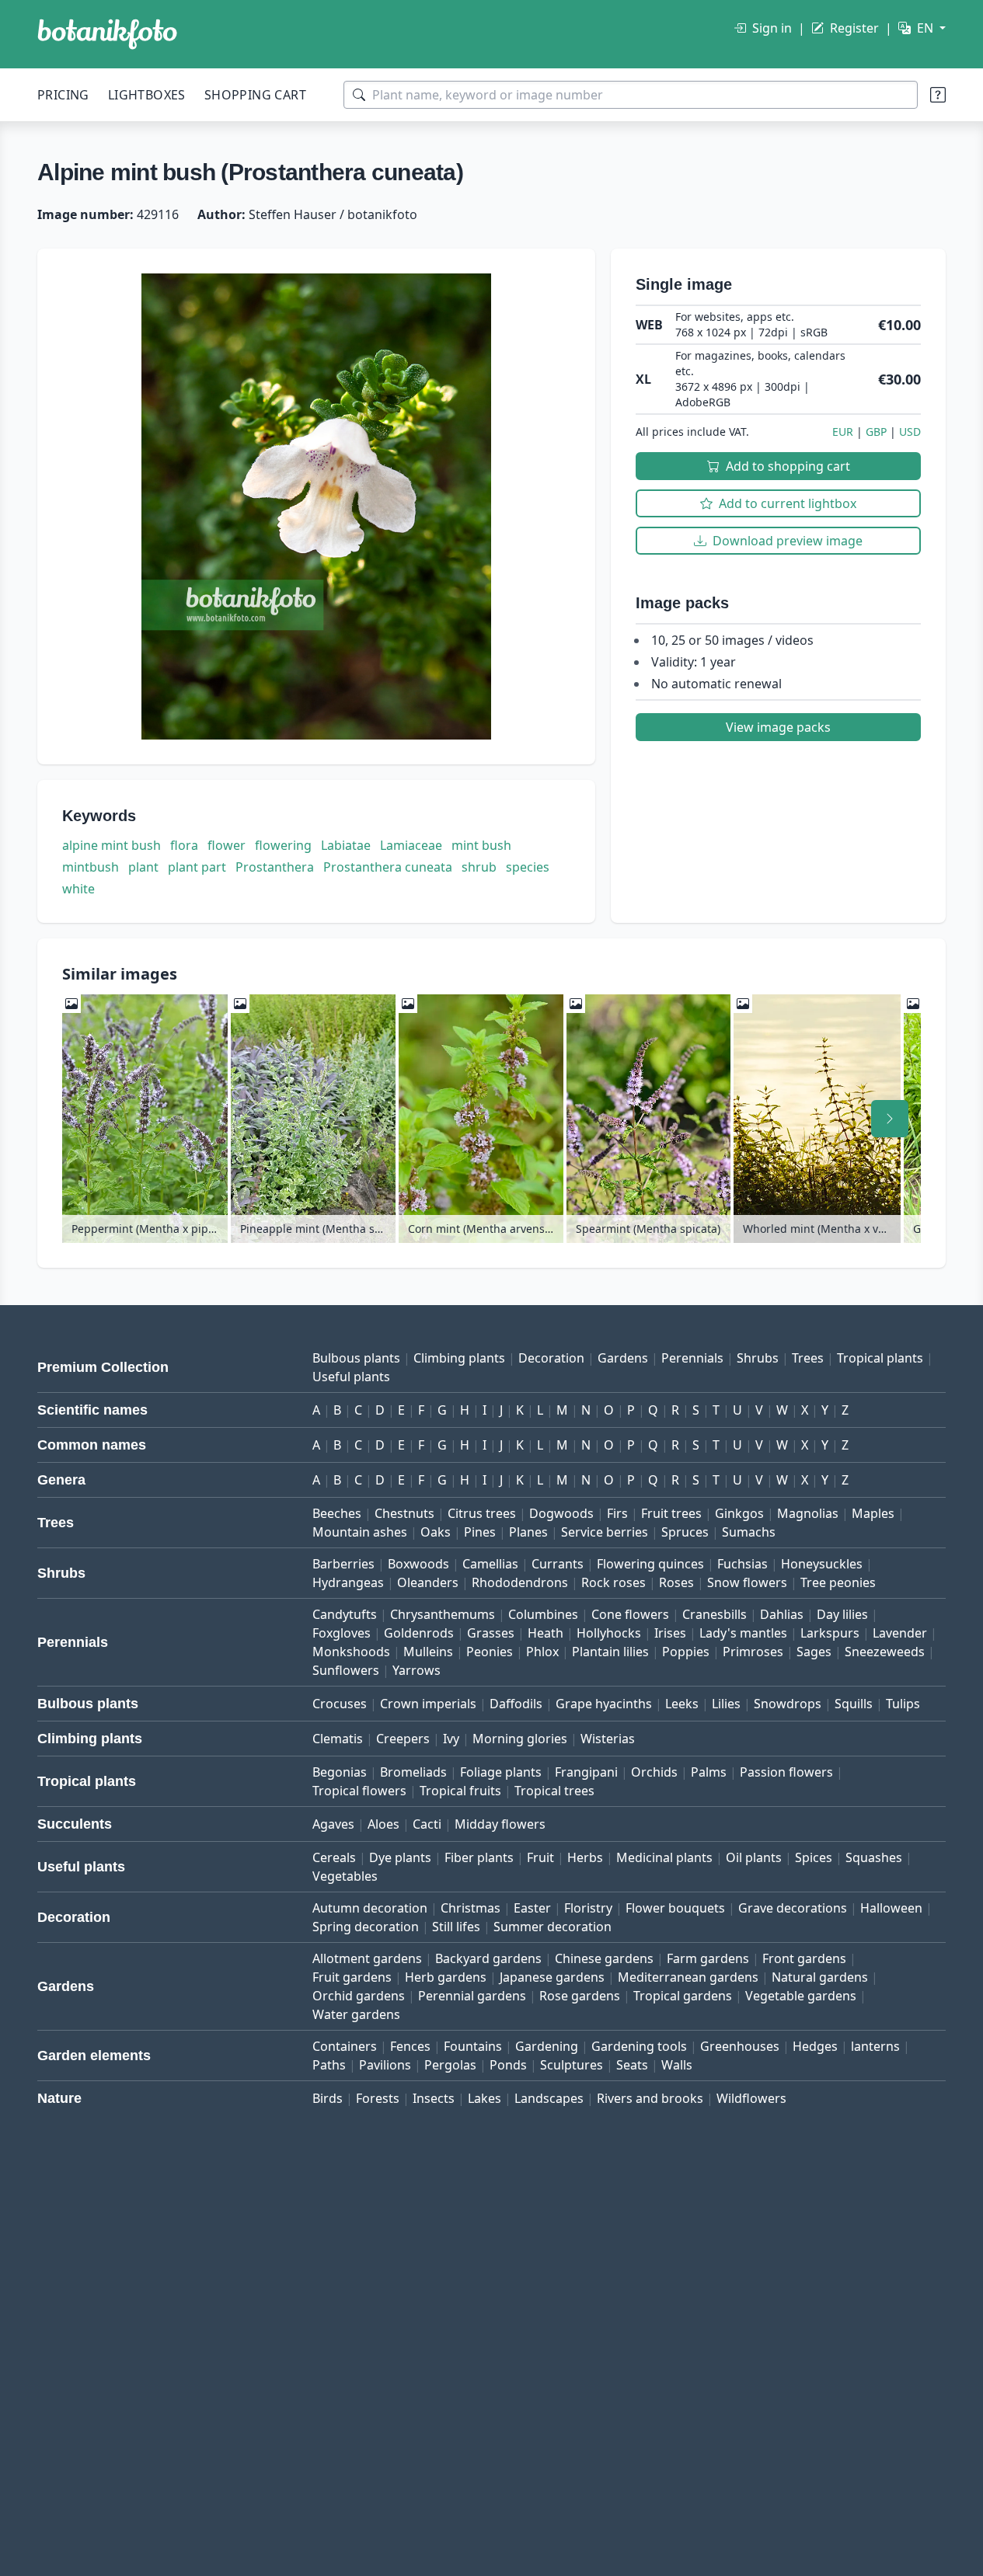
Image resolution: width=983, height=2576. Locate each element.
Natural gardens (820, 1977)
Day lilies (842, 1614)
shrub (479, 867)
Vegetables (345, 1876)
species (528, 867)
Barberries (343, 1564)
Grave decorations (793, 1908)
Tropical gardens (683, 1996)
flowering (283, 845)
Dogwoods (561, 1513)
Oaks (436, 1532)
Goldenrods (419, 1633)
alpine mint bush (112, 845)
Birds (328, 2098)
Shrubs (758, 1358)
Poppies (686, 1652)
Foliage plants (501, 1772)
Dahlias (782, 1614)
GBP (876, 432)
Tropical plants (880, 1358)
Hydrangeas (348, 1582)
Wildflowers (751, 2098)
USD (910, 432)
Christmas (471, 1908)
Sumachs (749, 1532)
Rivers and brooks (650, 2098)
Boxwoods (418, 1564)
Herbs (585, 1857)
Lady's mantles (743, 1633)
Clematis (338, 1739)
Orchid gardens (359, 1996)
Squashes (874, 1857)
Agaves (333, 1824)
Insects (434, 2098)
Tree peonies (838, 1582)
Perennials (692, 1358)
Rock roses (614, 1582)
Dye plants (400, 1857)
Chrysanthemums (443, 1614)
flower (227, 845)
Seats (632, 2065)
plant (143, 867)
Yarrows (417, 1670)
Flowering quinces (650, 1564)
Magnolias (808, 1513)
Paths (329, 2065)
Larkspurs (830, 1633)
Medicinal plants (664, 1857)
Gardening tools (639, 2046)
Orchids (654, 1772)
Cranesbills (715, 1614)
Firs (617, 1513)
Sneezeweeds (885, 1652)
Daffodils (516, 1704)
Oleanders (428, 1582)
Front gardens (804, 1958)
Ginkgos (739, 1513)
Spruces (685, 1532)
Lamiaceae (411, 845)
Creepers (403, 1739)
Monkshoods (351, 1652)
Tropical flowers (359, 1791)
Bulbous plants (356, 1358)
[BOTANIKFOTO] (107, 34)
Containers (345, 2046)
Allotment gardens (367, 1958)
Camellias (490, 1564)
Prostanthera (275, 867)
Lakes (485, 2098)
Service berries (605, 1532)
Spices (814, 1857)
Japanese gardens (552, 1977)
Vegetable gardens (801, 1996)
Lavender (900, 1633)
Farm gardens (708, 1958)
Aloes (383, 1824)
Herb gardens (446, 1977)
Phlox (542, 1652)
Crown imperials (428, 1704)
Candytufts (345, 1614)
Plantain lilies (610, 1652)
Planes (528, 1532)
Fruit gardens (352, 1977)
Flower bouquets (675, 1908)
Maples (873, 1513)
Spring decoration (366, 1927)
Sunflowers (346, 1670)
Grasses (491, 1633)
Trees (808, 1358)
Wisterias (608, 1739)
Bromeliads (413, 1772)
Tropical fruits (460, 1791)
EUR (843, 432)
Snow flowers (747, 1582)
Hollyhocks (609, 1633)
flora (184, 845)
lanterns (875, 2046)
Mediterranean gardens (688, 1977)
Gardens (623, 1358)
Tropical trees (554, 1791)
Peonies (490, 1652)
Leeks (682, 1704)
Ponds (508, 2065)
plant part (197, 867)
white (78, 889)
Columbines (543, 1614)
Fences (410, 2046)
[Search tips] (938, 95)
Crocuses (340, 1704)
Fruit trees (671, 1513)
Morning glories (520, 1739)
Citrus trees (482, 1513)
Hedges (815, 2046)
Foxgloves (342, 1633)
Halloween (891, 1908)
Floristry (588, 1908)
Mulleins (428, 1652)
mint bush (481, 845)
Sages (814, 1652)
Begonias (340, 1772)
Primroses (753, 1652)
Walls (677, 2065)
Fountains (473, 2046)
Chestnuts (404, 1513)
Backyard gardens (488, 1958)
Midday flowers (500, 1824)
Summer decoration (553, 1927)
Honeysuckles (822, 1564)
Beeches (337, 1513)
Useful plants (351, 1377)
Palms (709, 1772)
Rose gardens (580, 1996)
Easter (532, 1908)
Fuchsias (742, 1564)
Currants (558, 1564)
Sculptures (572, 2065)
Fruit (540, 1857)
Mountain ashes (360, 1532)
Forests (378, 2098)
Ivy (451, 1739)
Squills (854, 1704)
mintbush (91, 867)
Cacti (427, 1824)
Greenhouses (740, 2046)
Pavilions (385, 2065)
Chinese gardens (604, 1958)
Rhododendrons (520, 1582)
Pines (480, 1532)
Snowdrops (788, 1704)
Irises (670, 1633)
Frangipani (586, 1772)
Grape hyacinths (604, 1704)
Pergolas (450, 2065)
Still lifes (456, 1927)
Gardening (547, 2046)
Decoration (551, 1358)
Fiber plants (479, 1857)
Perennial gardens (472, 1996)
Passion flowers (786, 1772)
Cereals (334, 1857)
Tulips (903, 1704)
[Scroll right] (890, 1119)
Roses (676, 1582)
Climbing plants (459, 1358)
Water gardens (356, 2014)
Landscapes (549, 2098)
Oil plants (754, 1857)
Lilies (726, 1704)
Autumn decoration (370, 1908)
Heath (546, 1633)
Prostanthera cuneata (388, 867)
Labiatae (346, 845)
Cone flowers (630, 1614)
